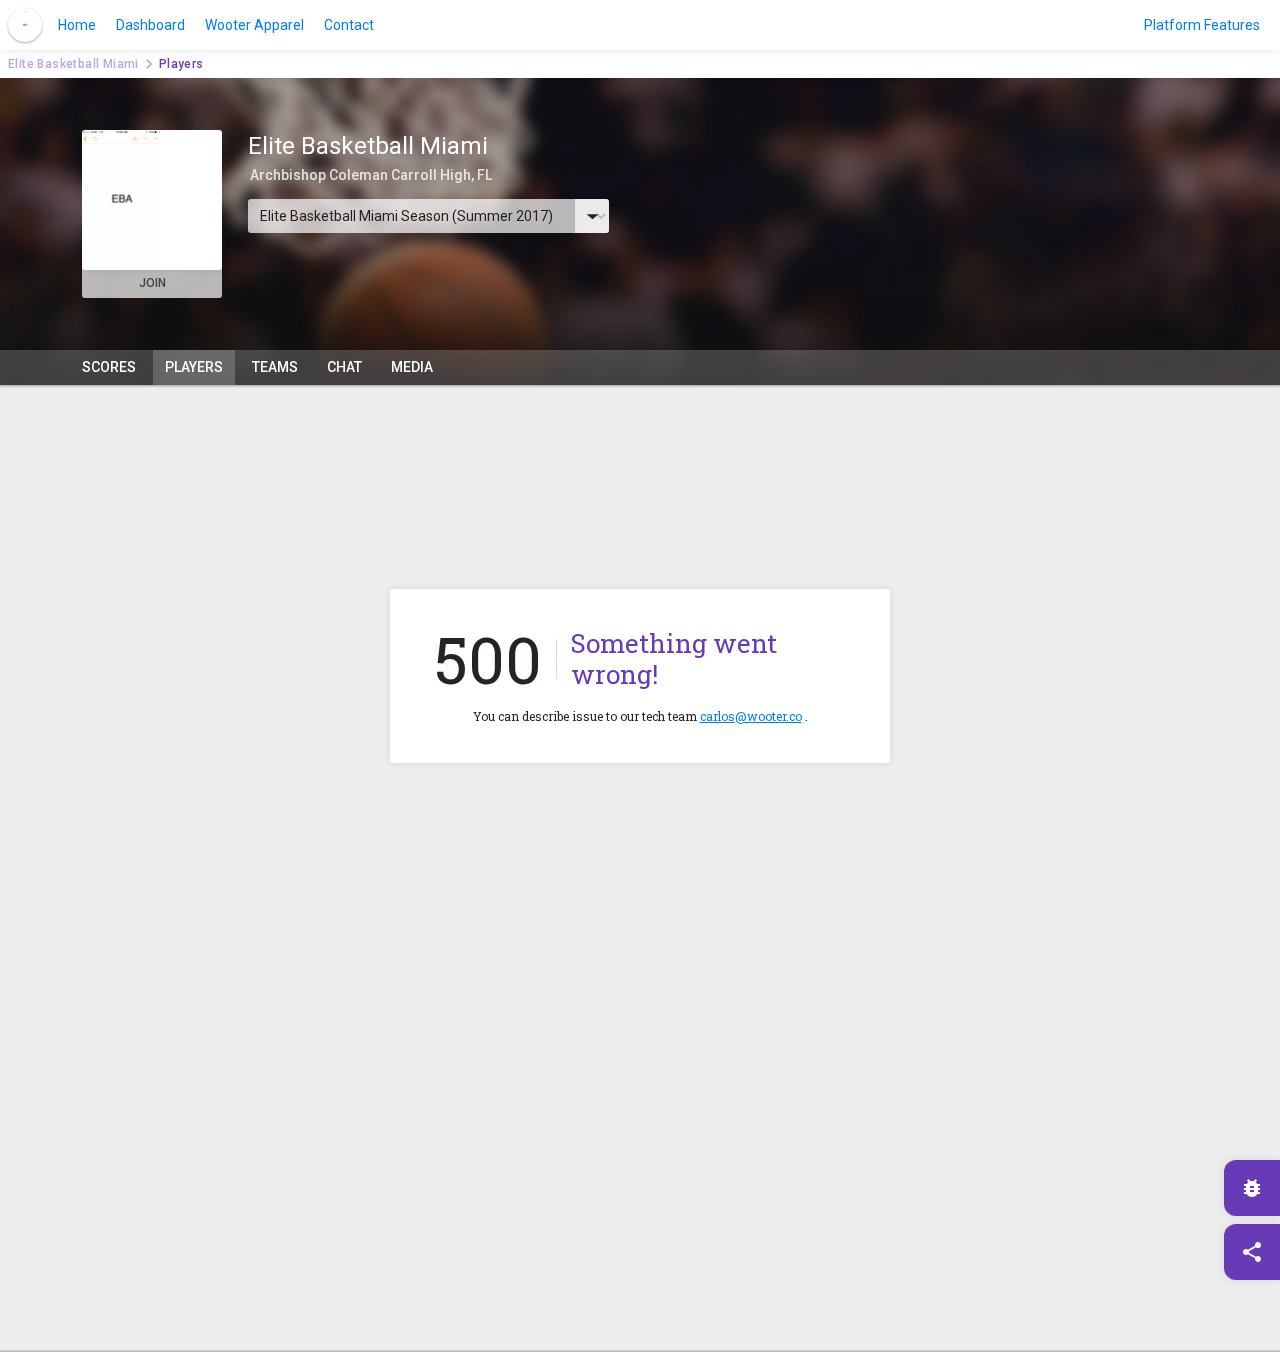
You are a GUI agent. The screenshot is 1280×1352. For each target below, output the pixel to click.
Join (152, 283)
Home (77, 25)
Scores (109, 367)
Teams (275, 367)
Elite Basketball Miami (73, 64)
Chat (344, 367)
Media (412, 367)
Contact (349, 25)
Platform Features (1202, 25)
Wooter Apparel (254, 25)
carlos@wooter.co (751, 716)
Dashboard (150, 25)
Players (194, 367)
